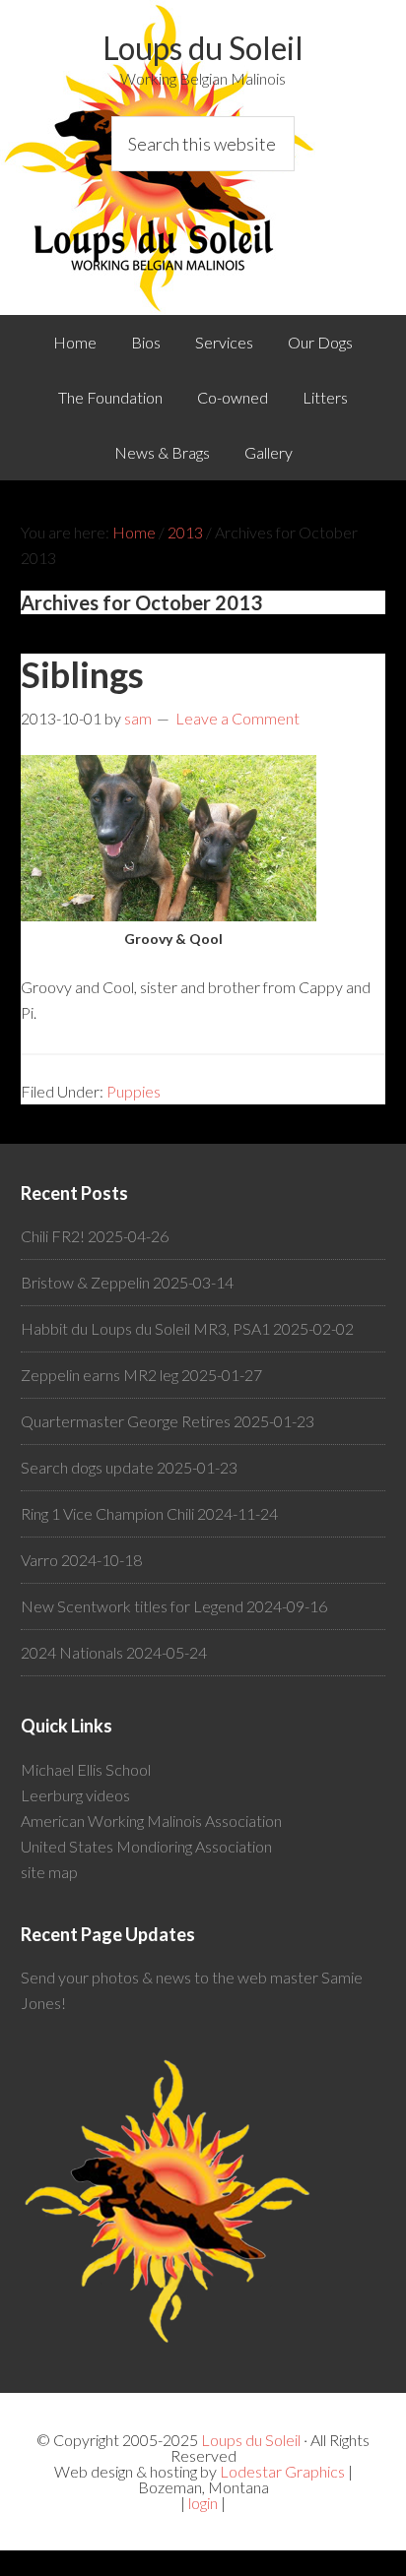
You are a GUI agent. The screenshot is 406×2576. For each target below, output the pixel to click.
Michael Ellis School (86, 1769)
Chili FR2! (53, 1236)
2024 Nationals (72, 1652)
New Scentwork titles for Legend (132, 1606)
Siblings (82, 674)
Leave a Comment (237, 718)
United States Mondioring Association (146, 1846)
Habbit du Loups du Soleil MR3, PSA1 (145, 1328)
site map (49, 1872)
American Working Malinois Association (151, 1821)
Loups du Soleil (203, 48)
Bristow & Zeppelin (85, 1282)
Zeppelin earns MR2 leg (100, 1375)
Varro (39, 1560)
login (203, 2503)
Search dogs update (87, 1467)
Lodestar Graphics (282, 2471)
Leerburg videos (75, 1795)
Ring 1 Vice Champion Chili (107, 1513)
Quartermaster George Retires (126, 1421)
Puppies (134, 1091)
